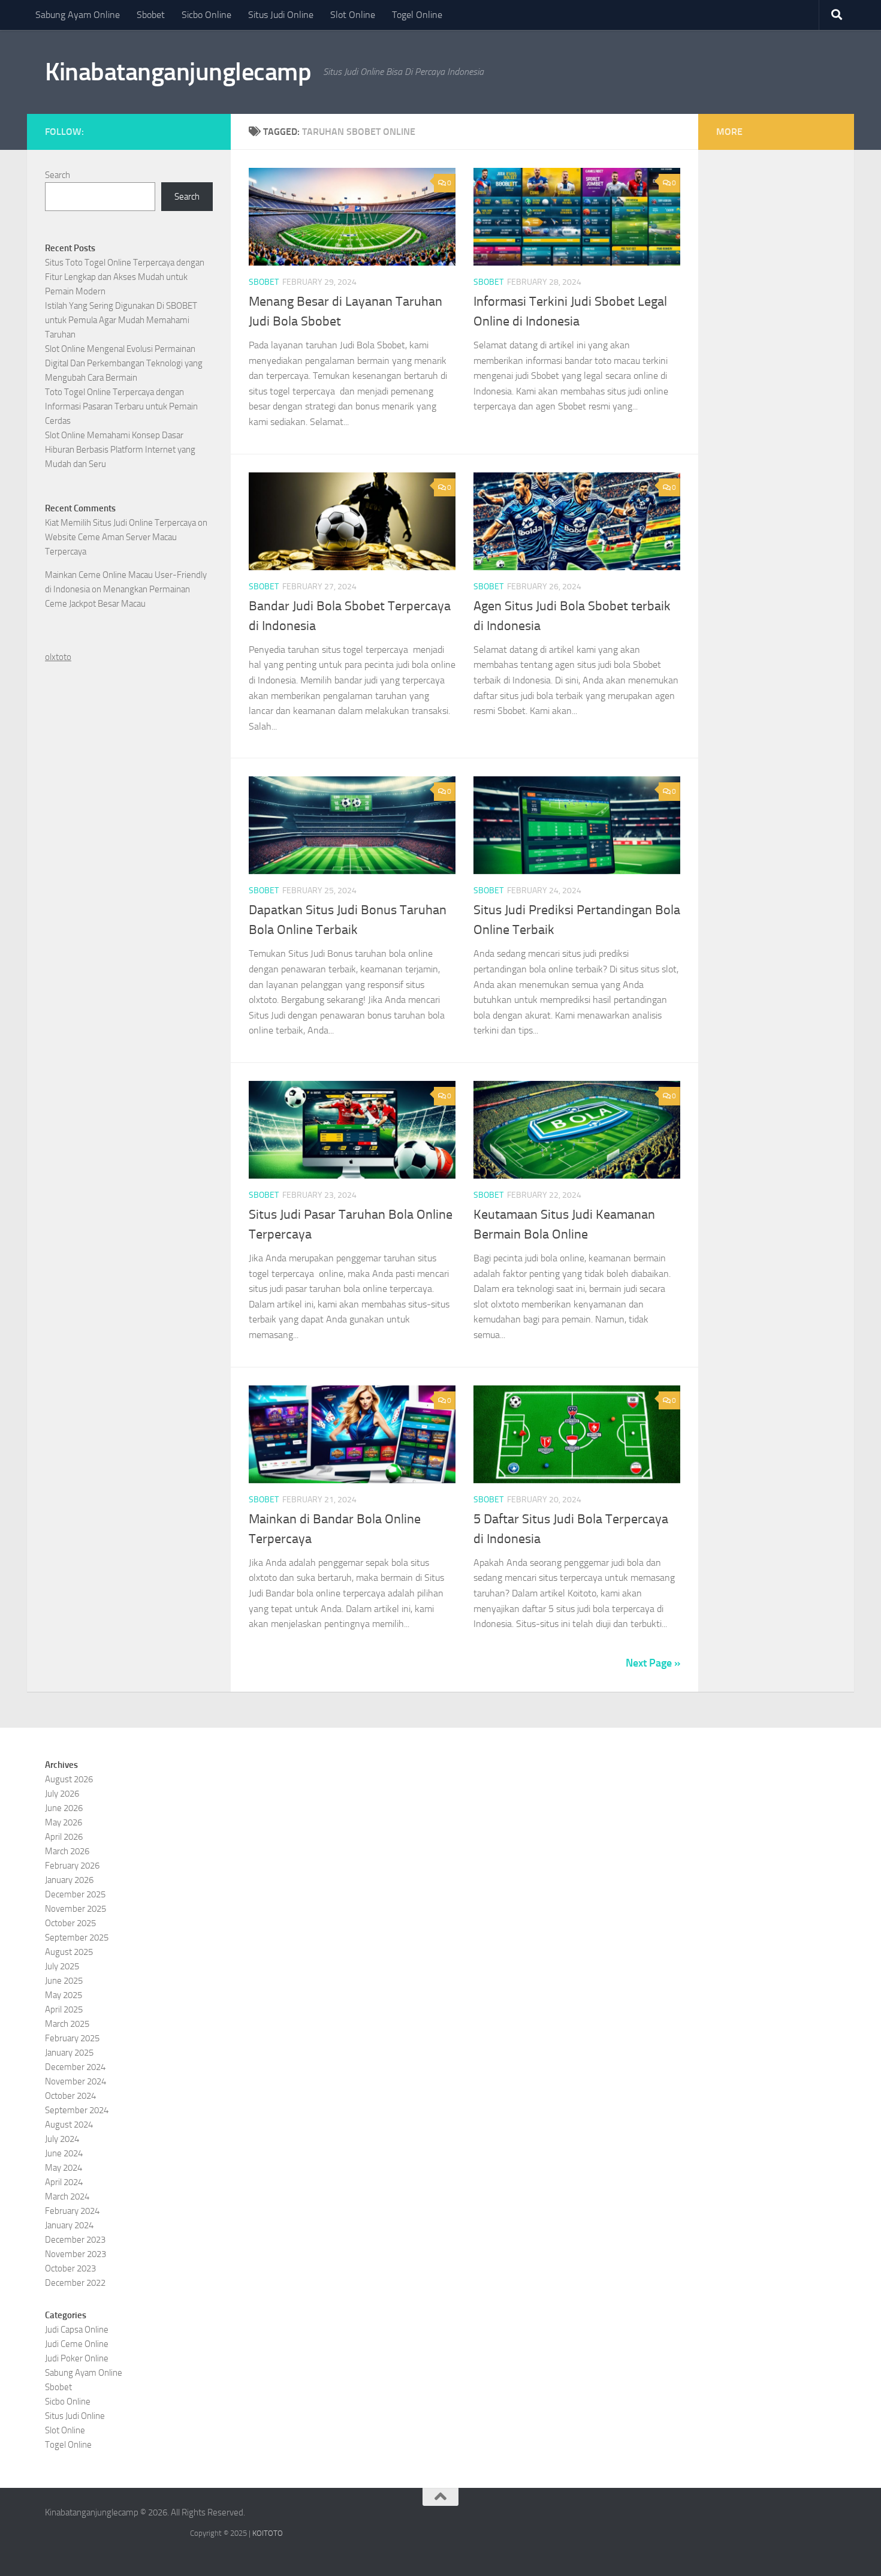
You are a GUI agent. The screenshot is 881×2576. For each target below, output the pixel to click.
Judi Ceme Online (77, 2344)
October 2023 (70, 2268)
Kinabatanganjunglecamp (178, 72)
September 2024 (77, 2110)
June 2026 (64, 1808)
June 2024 (64, 2153)
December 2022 (75, 2283)
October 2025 (70, 1923)
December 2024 (75, 2067)
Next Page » (653, 1663)
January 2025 (69, 2053)
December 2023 (75, 2240)
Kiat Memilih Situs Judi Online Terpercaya (120, 523)
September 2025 (77, 1938)
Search (58, 175)
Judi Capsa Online (77, 2330)
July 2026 (62, 1794)
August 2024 (69, 2125)
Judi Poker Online (77, 2358)
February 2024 (72, 2211)
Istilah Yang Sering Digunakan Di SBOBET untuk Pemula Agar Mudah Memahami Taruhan (121, 320)
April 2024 (64, 2182)
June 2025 (64, 1981)
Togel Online (417, 15)
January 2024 (69, 2225)
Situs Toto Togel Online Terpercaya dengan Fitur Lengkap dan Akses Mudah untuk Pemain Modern (125, 277)
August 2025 (69, 1952)
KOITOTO (268, 2533)
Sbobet (151, 15)
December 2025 (75, 1894)
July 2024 (62, 2139)
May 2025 (64, 1995)
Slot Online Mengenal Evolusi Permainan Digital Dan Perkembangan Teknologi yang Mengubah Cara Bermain (124, 363)
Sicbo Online (206, 15)
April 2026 (64, 1837)
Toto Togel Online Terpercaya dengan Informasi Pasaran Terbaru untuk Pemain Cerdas (121, 406)
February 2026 (72, 1866)
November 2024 (76, 2081)
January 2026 (69, 1880)
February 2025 (72, 2038)
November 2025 (76, 1909)
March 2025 (67, 2024)
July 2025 (62, 1966)
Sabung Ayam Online (78, 15)
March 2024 (67, 2197)
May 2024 (64, 2168)
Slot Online (353, 15)
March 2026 (67, 1851)
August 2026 (69, 1779)
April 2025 (64, 2009)
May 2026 (64, 1822)
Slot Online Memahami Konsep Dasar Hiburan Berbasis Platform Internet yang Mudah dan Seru (120, 450)
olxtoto (58, 657)
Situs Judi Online (281, 15)
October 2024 (70, 2096)
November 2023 (76, 2254)
